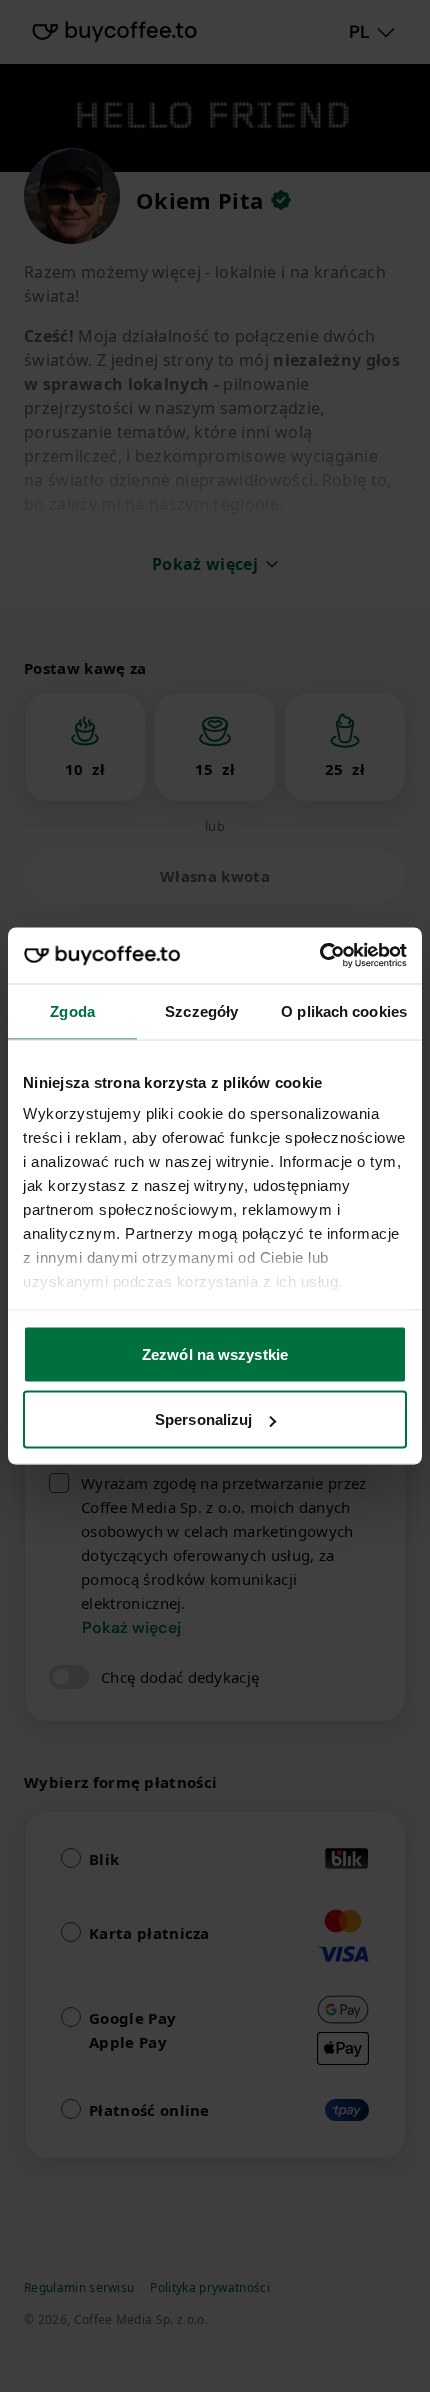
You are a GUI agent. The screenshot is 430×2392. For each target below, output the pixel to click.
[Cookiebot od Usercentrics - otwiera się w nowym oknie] (319, 956)
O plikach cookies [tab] (344, 1010)
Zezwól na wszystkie (215, 1353)
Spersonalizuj (203, 1419)
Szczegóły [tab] (201, 1010)
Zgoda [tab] (72, 1010)
